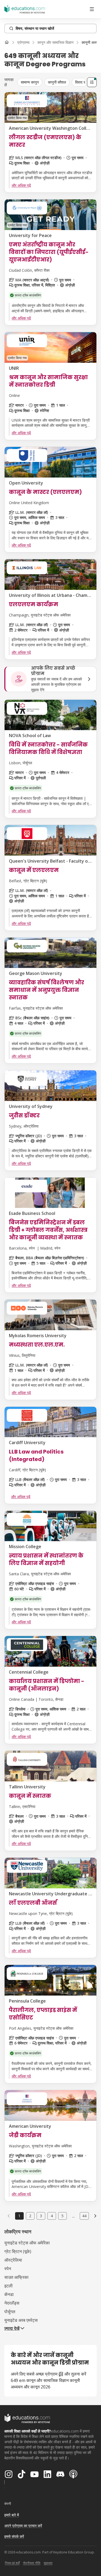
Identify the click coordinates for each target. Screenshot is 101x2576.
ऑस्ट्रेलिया (13, 2260)
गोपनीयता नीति (32, 2563)
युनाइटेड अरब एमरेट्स (21, 2320)
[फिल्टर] (92, 82)
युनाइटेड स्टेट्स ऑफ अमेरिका (27, 2243)
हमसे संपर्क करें (14, 2536)
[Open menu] (92, 9)
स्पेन (8, 2269)
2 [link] (30, 2216)
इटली (8, 2286)
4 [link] (52, 2216)
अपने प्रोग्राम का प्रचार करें (23, 2526)
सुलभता (48, 2563)
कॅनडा (9, 2294)
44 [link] (84, 2216)
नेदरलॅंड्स (12, 2303)
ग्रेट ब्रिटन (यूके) (18, 2251)
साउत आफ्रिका (16, 2277)
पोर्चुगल (10, 2312)
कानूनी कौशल (57, 82)
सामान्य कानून (30, 82)
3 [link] (41, 2216)
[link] (95, 2216)
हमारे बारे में (12, 2515)
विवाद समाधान (84, 82)
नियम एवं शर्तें (12, 2563)
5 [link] (62, 2216)
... (73, 2216)
